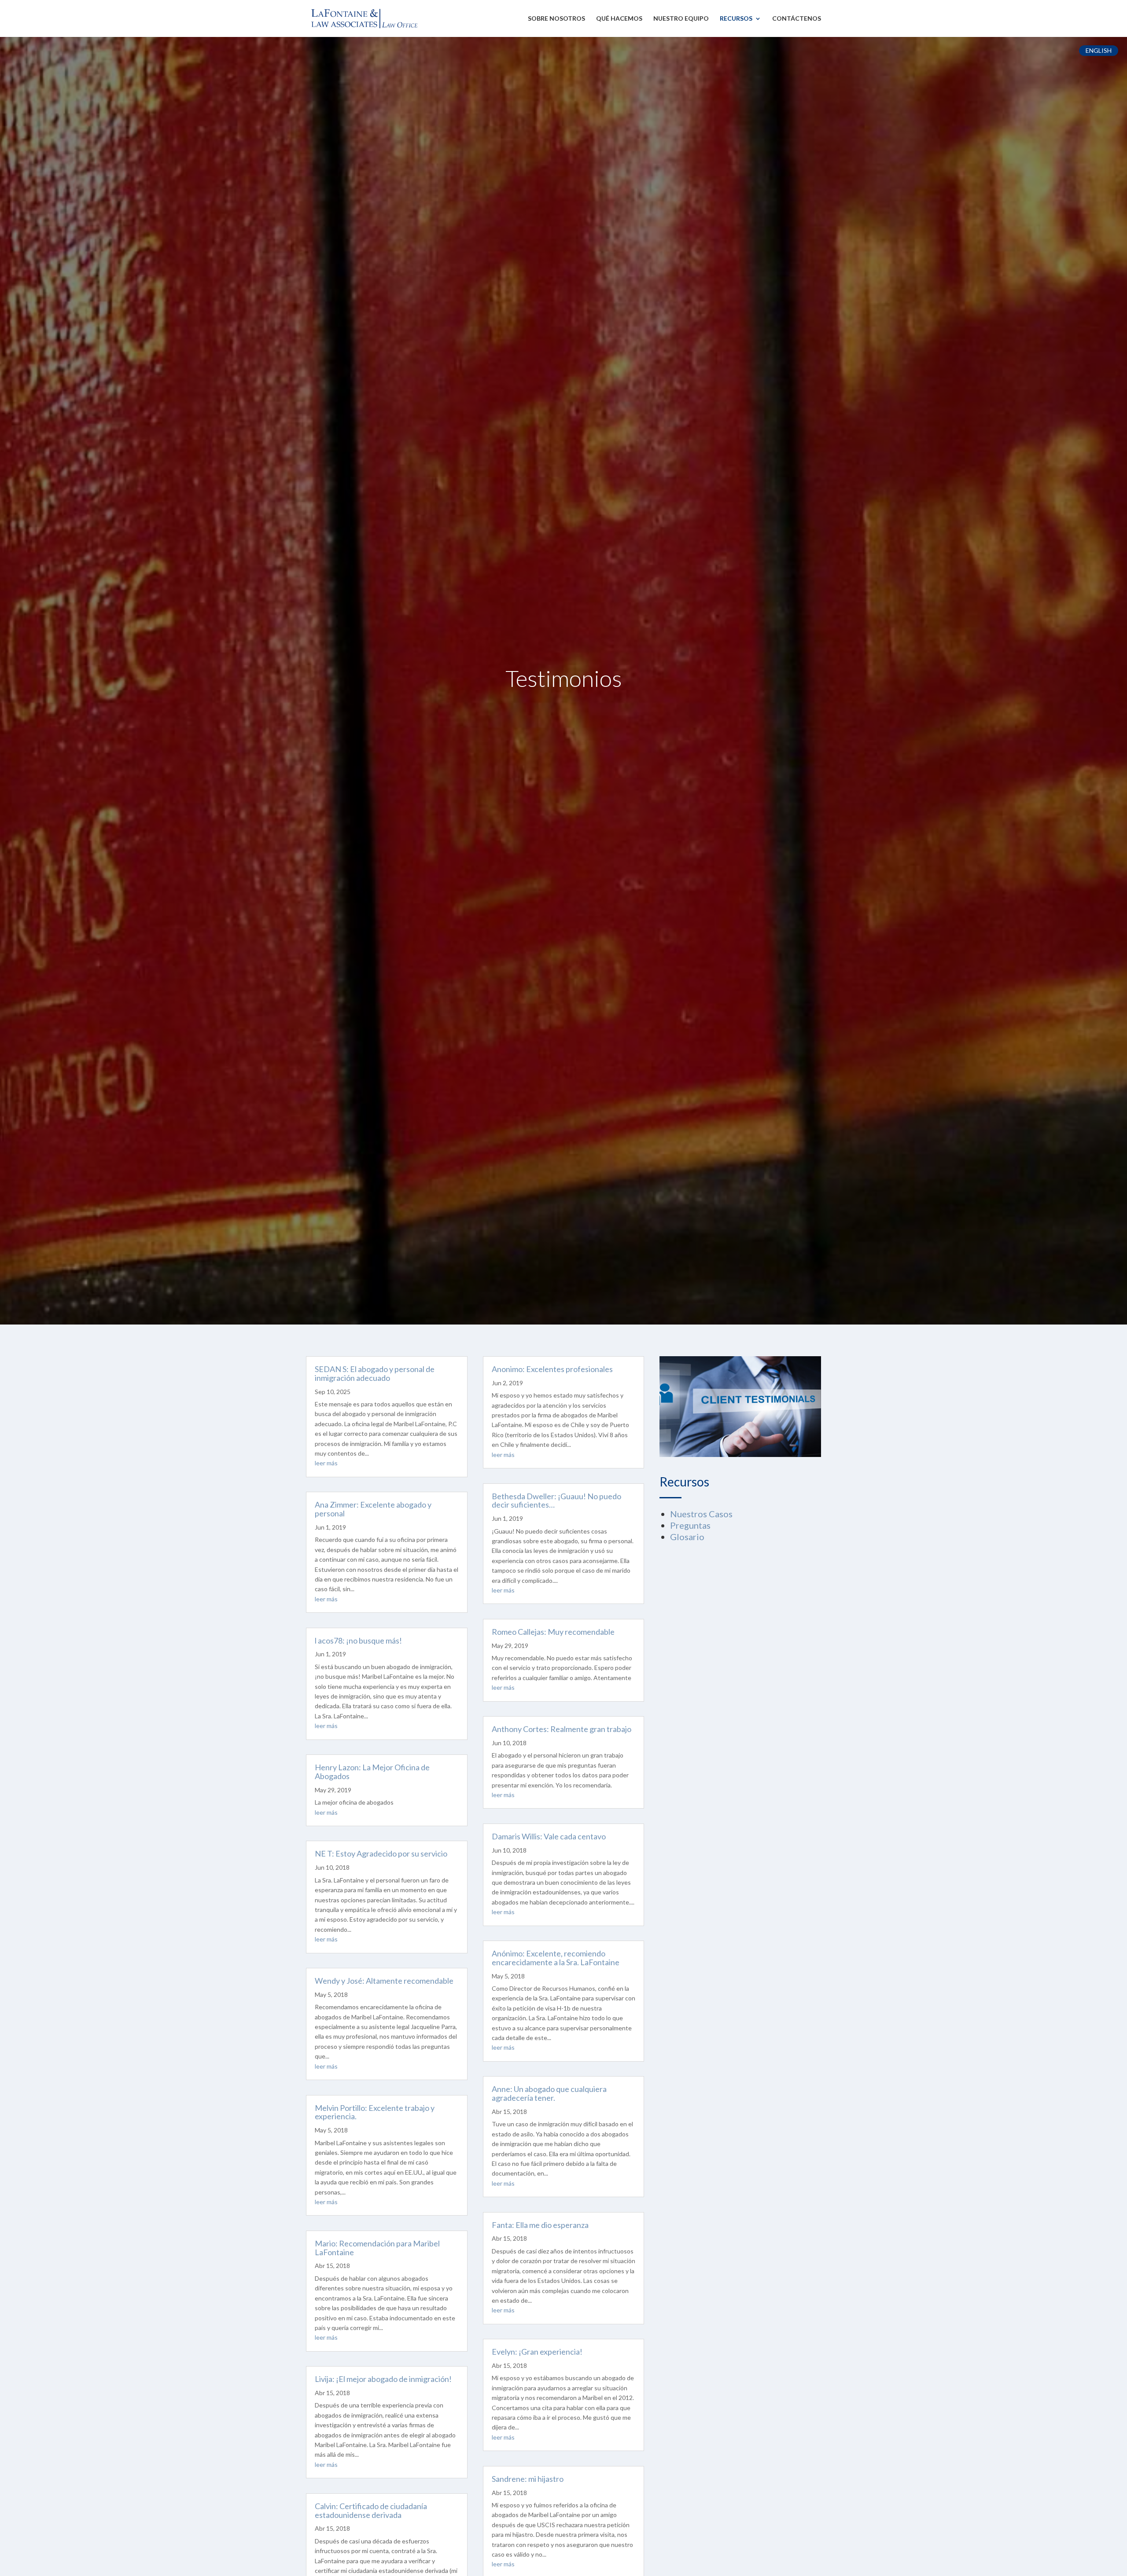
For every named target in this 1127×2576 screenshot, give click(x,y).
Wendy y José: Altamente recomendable (384, 1981)
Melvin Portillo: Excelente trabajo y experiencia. (375, 2112)
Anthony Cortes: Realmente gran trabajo (562, 1729)
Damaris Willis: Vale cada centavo (549, 1836)
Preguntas (690, 1525)
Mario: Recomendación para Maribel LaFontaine (377, 2248)
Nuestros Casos (701, 1514)
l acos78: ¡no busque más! (358, 1640)
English (1099, 50)
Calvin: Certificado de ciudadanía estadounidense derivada (371, 2510)
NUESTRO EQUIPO (681, 19)
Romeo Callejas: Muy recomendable (553, 1632)
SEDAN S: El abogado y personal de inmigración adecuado (375, 1373)
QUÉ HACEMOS (619, 19)
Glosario (687, 1537)
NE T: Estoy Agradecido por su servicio (381, 1853)
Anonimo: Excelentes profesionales (552, 1369)
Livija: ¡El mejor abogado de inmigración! (383, 2379)
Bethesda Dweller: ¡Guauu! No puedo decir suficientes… (556, 1501)
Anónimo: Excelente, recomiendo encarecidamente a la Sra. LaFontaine (556, 1958)
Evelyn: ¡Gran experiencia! (537, 2352)
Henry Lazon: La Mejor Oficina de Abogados (372, 1772)
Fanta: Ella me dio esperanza (540, 2225)
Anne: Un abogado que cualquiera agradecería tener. (549, 2093)
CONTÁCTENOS (797, 19)
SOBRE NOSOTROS (556, 19)
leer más (326, 1463)
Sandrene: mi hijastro (528, 2479)
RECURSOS (736, 19)
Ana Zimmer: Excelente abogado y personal (373, 1509)
